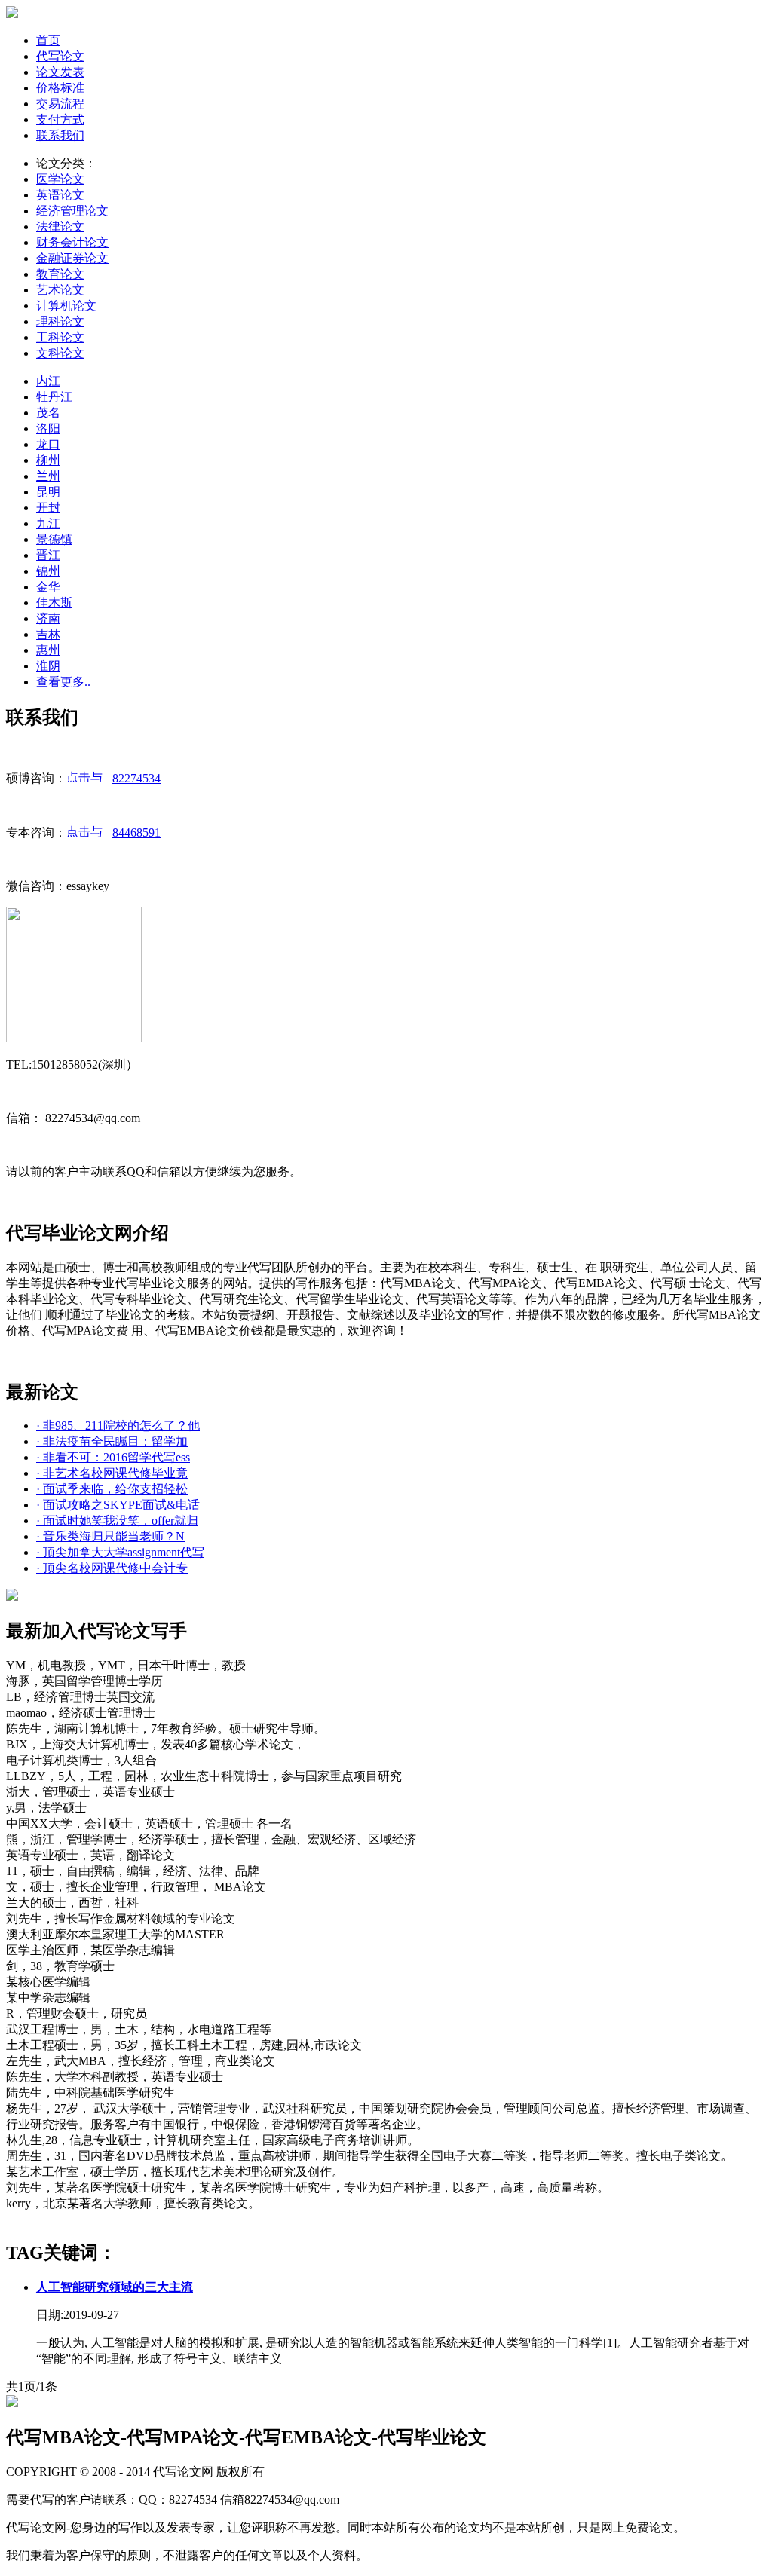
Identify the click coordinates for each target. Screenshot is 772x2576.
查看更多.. (63, 682)
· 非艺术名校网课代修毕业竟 (112, 1473)
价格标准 (60, 88)
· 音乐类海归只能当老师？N (110, 1536)
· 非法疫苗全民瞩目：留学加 (112, 1441)
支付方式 (60, 119)
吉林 (48, 634)
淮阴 (48, 666)
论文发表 (60, 72)
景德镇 (54, 539)
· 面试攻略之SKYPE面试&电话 (118, 1505)
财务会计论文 (72, 242)
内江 (48, 381)
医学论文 (60, 179)
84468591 (136, 832)
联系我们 (60, 135)
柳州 (48, 460)
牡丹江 (54, 397)
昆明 (48, 492)
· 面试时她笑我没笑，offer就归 (117, 1521)
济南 (48, 618)
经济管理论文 (72, 211)
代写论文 (60, 56)
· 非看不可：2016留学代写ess (113, 1457)
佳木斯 (54, 603)
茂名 (48, 413)
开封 (48, 508)
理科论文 (60, 321)
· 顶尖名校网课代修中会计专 (112, 1568)
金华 (48, 587)
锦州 (48, 571)
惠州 (48, 650)
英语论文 (60, 195)
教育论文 (60, 274)
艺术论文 (60, 290)
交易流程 (60, 104)
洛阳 (48, 428)
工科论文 (60, 337)
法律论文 (60, 226)
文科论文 (60, 353)
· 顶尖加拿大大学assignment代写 (120, 1552)
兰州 (48, 476)
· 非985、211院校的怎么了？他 (118, 1426)
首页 (48, 40)
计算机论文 (66, 306)
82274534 (136, 778)
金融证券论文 (72, 258)
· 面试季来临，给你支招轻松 (112, 1489)
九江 (48, 523)
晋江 (48, 555)
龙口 (48, 444)
